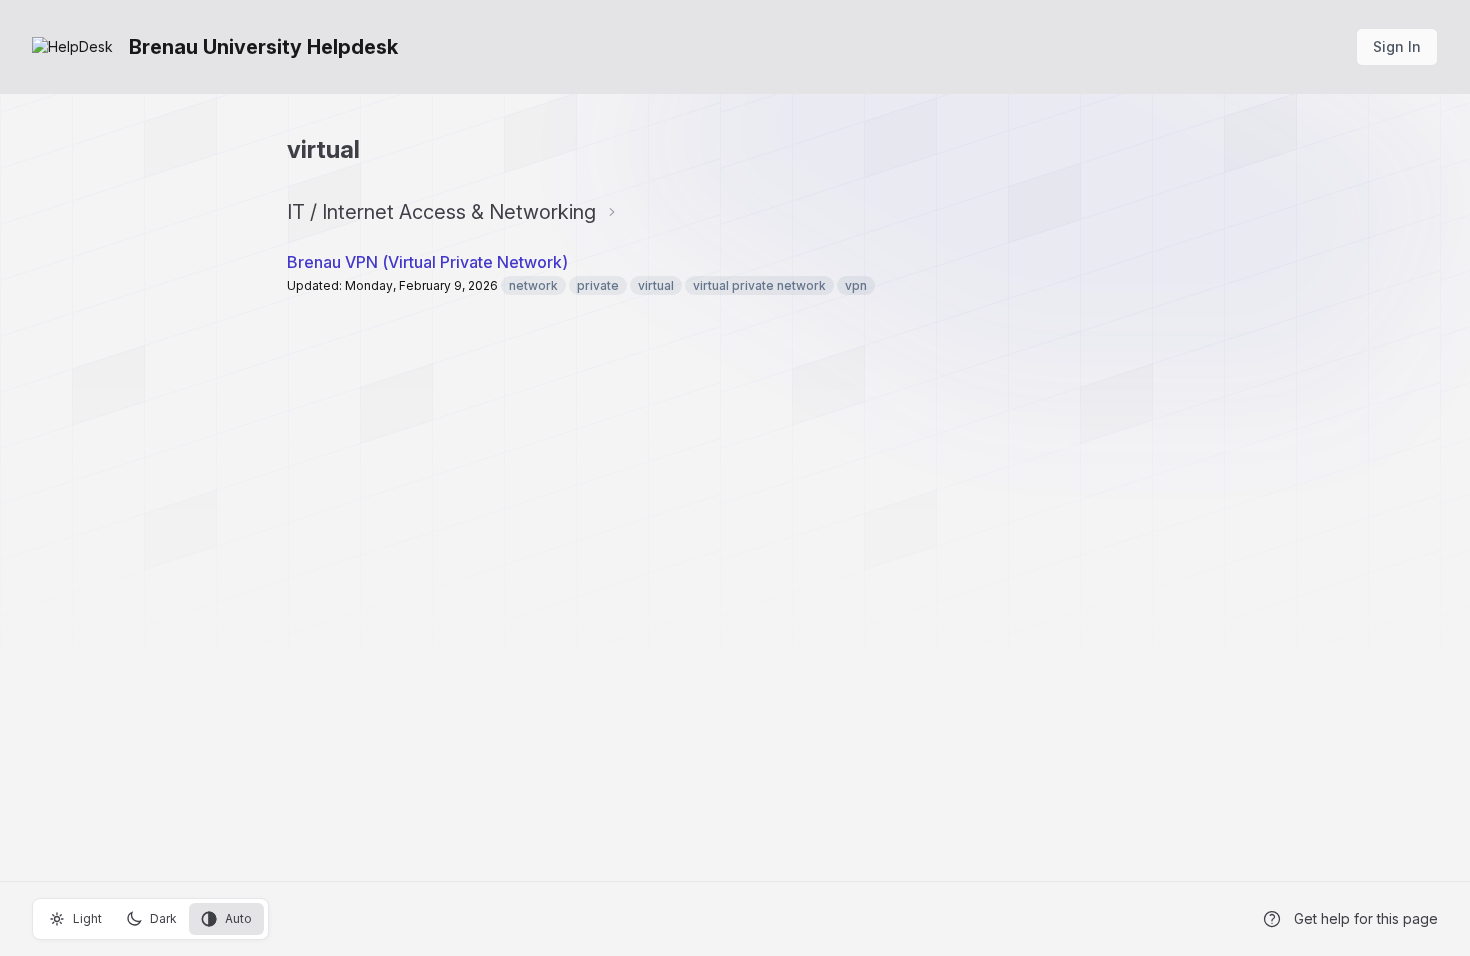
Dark (163, 918)
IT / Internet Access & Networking (441, 212)
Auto (238, 918)
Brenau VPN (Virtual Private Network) (427, 262)
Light (87, 918)
